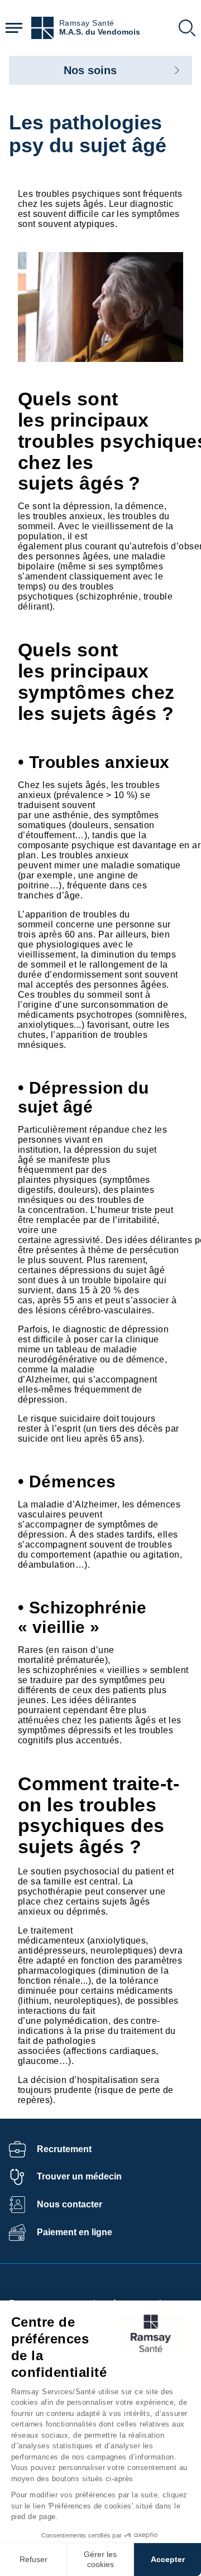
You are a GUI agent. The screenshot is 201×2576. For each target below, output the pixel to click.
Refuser (33, 2559)
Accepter (168, 2559)
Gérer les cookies (100, 2559)
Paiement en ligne (75, 2232)
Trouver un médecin (79, 2176)
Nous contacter (70, 2204)
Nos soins (90, 70)
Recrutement (64, 2149)
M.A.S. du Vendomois (100, 32)
